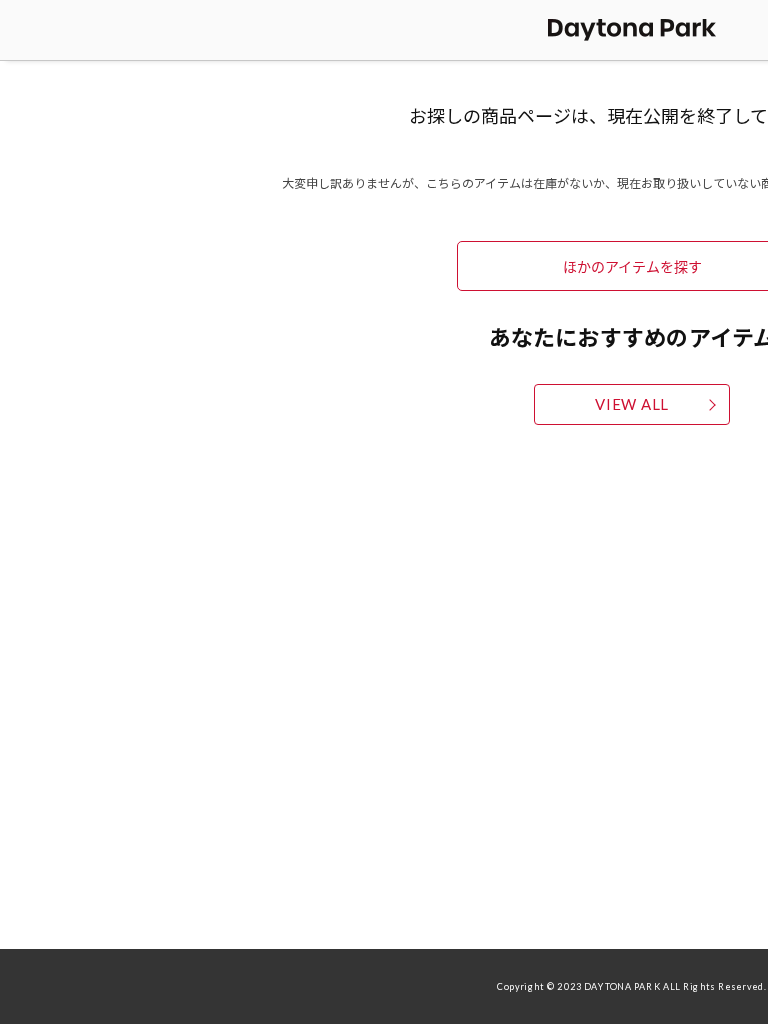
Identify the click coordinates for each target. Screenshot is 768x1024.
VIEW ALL (632, 404)
